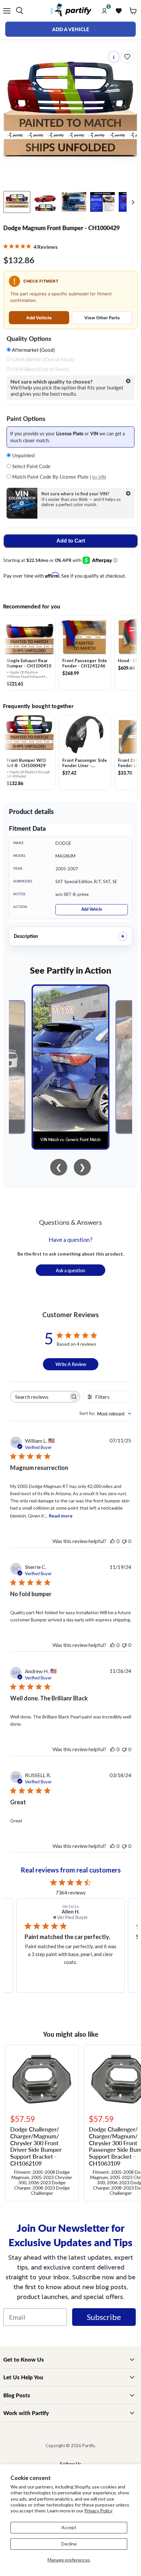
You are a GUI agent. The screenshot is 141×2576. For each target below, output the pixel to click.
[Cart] (133, 11)
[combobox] (105, 1414)
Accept (69, 2527)
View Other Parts (102, 318)
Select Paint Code (31, 466)
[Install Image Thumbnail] (74, 202)
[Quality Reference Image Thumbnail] (102, 202)
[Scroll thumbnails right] (132, 202)
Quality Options (29, 339)
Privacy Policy (98, 2511)
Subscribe (104, 2317)
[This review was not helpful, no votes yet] (124, 1541)
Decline (69, 2544)
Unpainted (23, 455)
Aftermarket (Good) (33, 350)
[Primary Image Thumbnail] (17, 202)
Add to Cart (71, 541)
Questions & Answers (70, 1222)
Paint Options (26, 419)
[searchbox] (39, 1397)
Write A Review (71, 1364)
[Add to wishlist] (127, 57)
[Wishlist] (119, 11)
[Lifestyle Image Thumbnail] (45, 202)
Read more (61, 1516)
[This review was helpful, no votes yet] (112, 1541)
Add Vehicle (39, 318)
